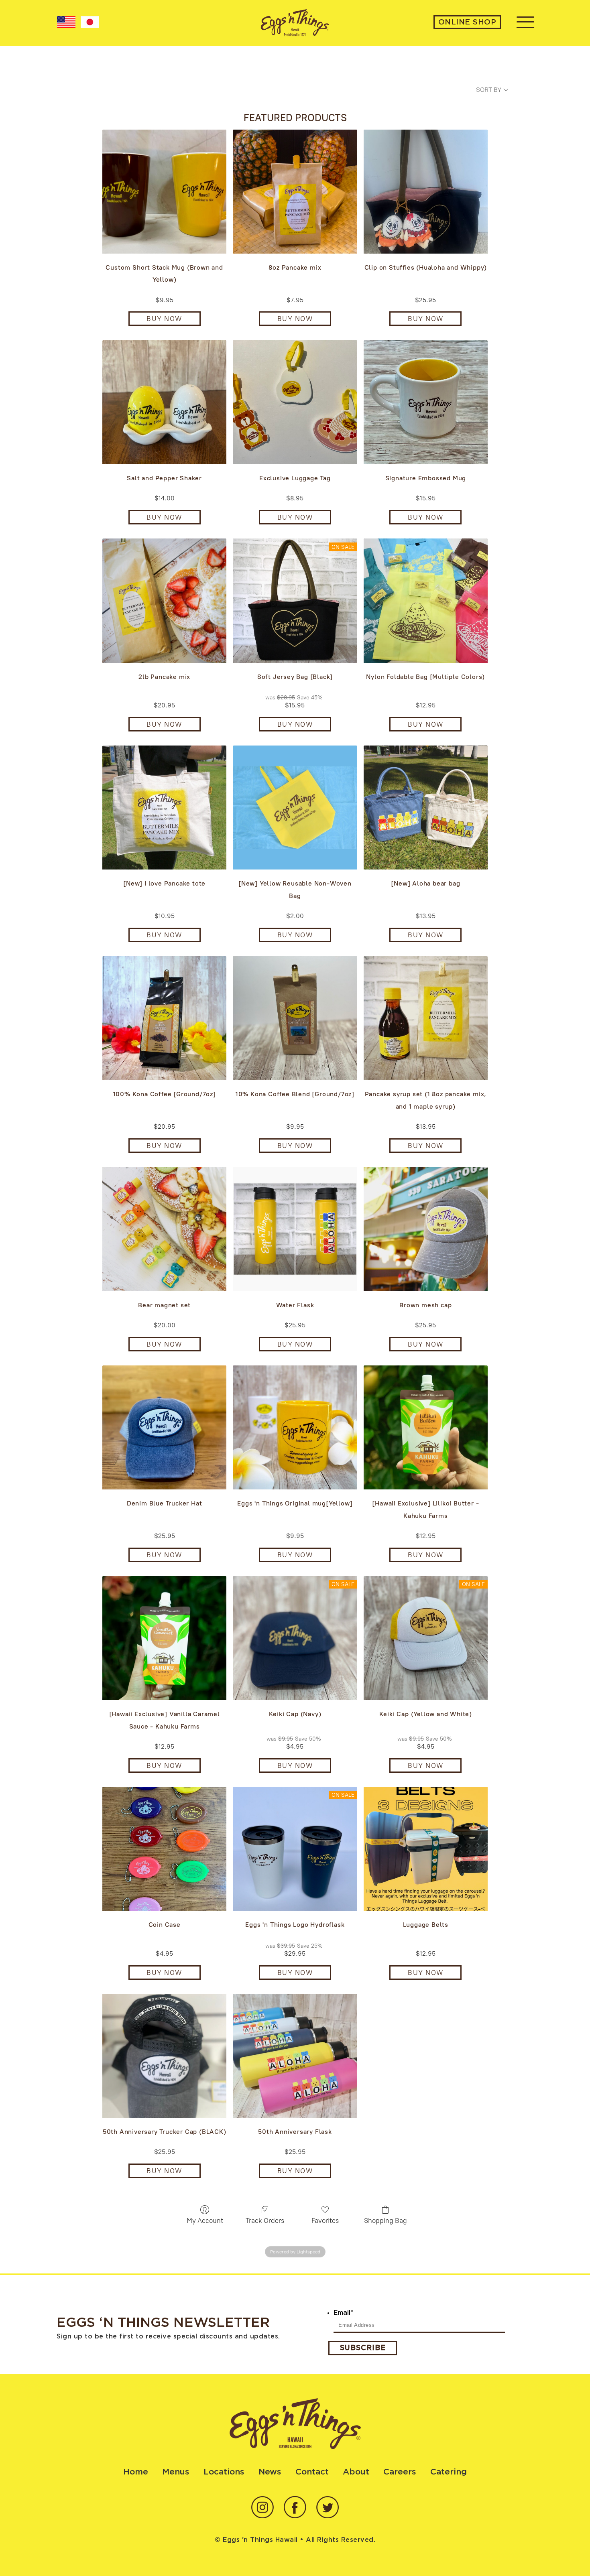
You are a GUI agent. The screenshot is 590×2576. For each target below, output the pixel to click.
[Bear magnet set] (164, 1229)
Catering (449, 2472)
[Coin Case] (164, 1849)
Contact (312, 2472)
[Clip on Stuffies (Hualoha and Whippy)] (426, 192)
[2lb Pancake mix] (164, 600)
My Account (205, 2220)
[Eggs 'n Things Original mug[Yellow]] (295, 1427)
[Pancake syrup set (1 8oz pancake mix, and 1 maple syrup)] (426, 1018)
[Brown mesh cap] (426, 1229)
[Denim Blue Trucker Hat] (164, 1427)
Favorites (325, 2220)
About (356, 2472)
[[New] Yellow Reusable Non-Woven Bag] (295, 808)
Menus (176, 2472)
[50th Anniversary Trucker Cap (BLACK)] (164, 2056)
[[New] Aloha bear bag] (426, 808)
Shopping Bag (386, 2220)
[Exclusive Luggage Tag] (295, 402)
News (270, 2472)
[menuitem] (66, 22)
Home (136, 2472)
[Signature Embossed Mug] (426, 402)
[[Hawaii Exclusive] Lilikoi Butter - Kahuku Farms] (426, 1427)
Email (343, 2313)
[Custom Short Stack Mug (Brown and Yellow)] (164, 192)
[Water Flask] (295, 1229)
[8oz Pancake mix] (295, 192)
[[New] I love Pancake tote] (164, 808)
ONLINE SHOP (467, 22)
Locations (224, 2472)
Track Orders (265, 2220)
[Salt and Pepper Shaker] (164, 402)
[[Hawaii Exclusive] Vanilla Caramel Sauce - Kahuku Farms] (164, 1638)
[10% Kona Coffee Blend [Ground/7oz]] (295, 1018)
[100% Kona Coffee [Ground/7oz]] (164, 1018)
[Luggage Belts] (426, 1849)
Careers (400, 2472)
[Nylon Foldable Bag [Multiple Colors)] (426, 600)
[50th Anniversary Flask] (295, 2056)
